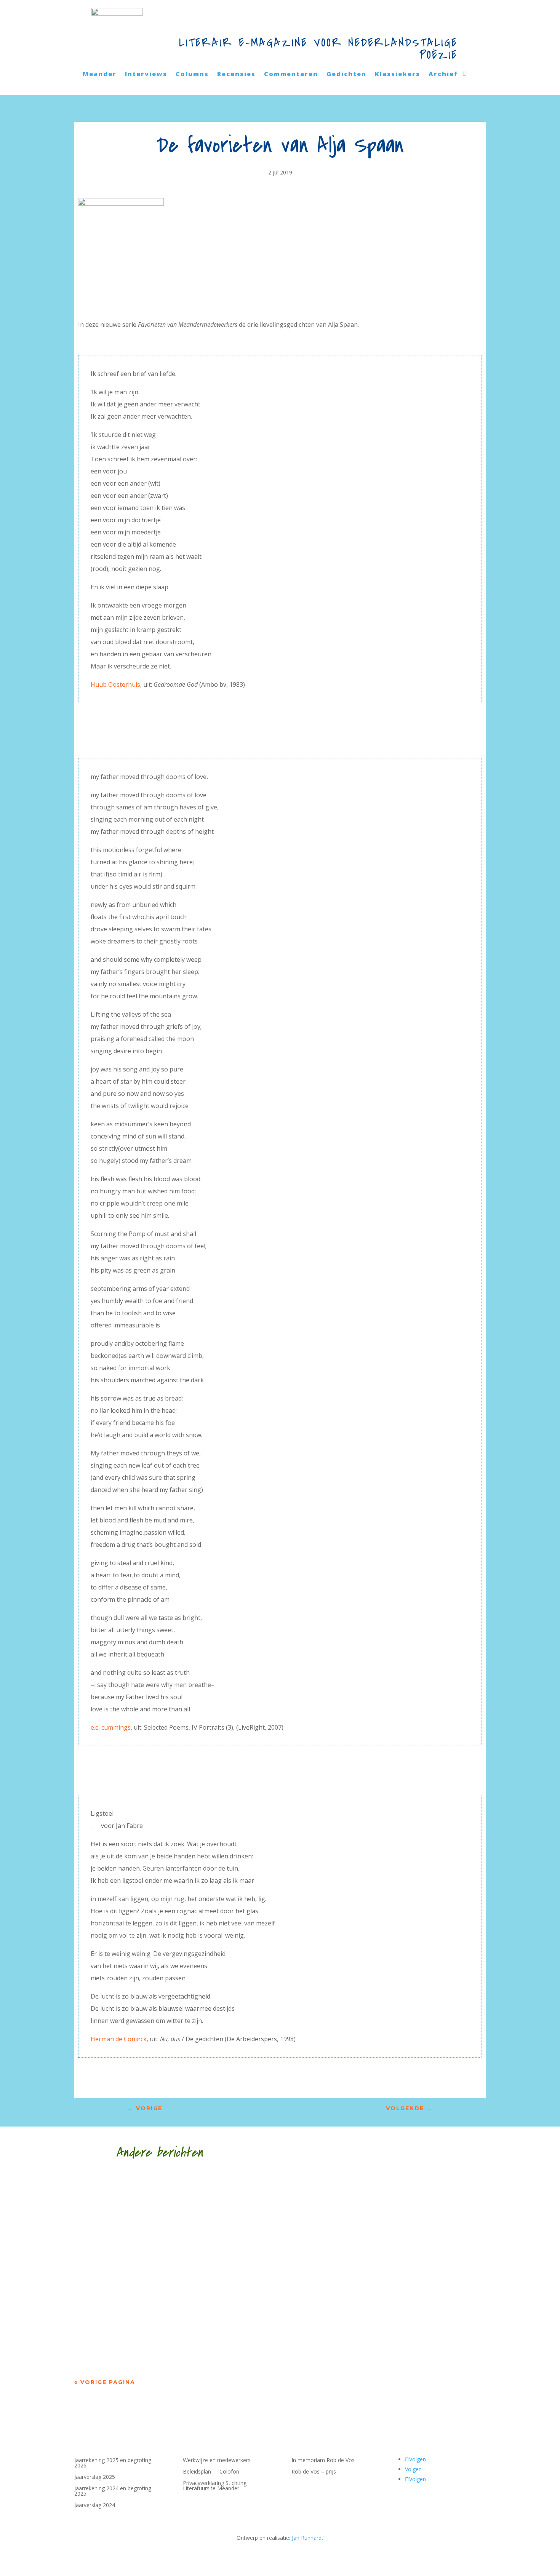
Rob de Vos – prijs (314, 2472)
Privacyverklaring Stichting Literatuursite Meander (215, 2486)
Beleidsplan (197, 2472)
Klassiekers (398, 75)
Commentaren (291, 75)
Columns (192, 75)
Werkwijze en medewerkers (217, 2461)
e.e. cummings (111, 1727)
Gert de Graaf (115, 2325)
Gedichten (346, 75)
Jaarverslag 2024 (95, 2506)
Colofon (229, 2472)
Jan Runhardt (308, 2538)
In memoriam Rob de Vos (323, 2461)
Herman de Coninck (119, 2039)
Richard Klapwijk (121, 2257)
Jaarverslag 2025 (95, 2477)
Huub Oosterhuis (115, 684)
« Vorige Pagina (105, 2382)
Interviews (146, 75)
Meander (100, 75)
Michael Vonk (110, 2188)
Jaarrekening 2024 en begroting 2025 (113, 2491)
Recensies (236, 75)
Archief (443, 75)
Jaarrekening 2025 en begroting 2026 (113, 2463)
